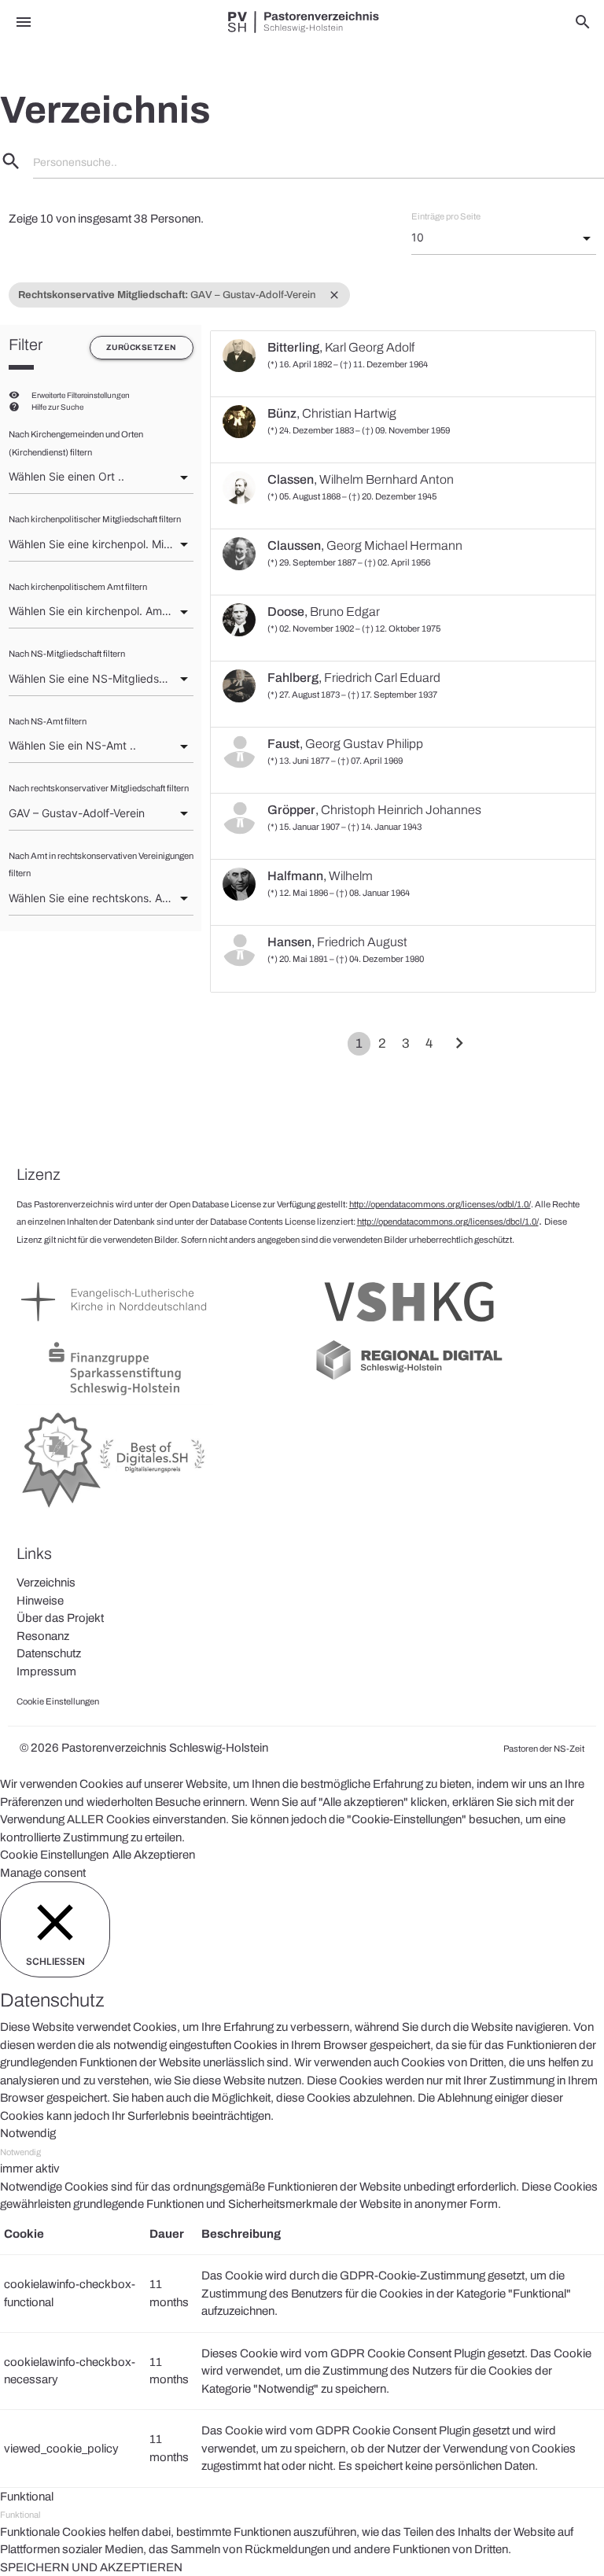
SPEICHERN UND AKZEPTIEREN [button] (91, 2567)
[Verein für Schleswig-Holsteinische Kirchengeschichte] (409, 1329)
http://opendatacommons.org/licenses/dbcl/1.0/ (448, 1222)
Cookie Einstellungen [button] (54, 1855)
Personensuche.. (75, 162)
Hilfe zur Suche (57, 407)
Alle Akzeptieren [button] (154, 1855)
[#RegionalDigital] (409, 1379)
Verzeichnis (46, 1583)
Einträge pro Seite (446, 216)
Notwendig (20, 2152)
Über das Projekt (60, 1618)
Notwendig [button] (28, 2133)
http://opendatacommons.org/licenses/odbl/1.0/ (440, 1204)
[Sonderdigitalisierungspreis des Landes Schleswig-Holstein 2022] (115, 1509)
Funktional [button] (27, 2497)
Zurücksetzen (142, 347)
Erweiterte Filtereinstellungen (81, 395)
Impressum (46, 1671)
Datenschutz (49, 1653)
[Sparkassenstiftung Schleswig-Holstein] (115, 1395)
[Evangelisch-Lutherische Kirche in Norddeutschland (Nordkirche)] (115, 1329)
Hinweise (40, 1601)
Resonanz (43, 1636)
